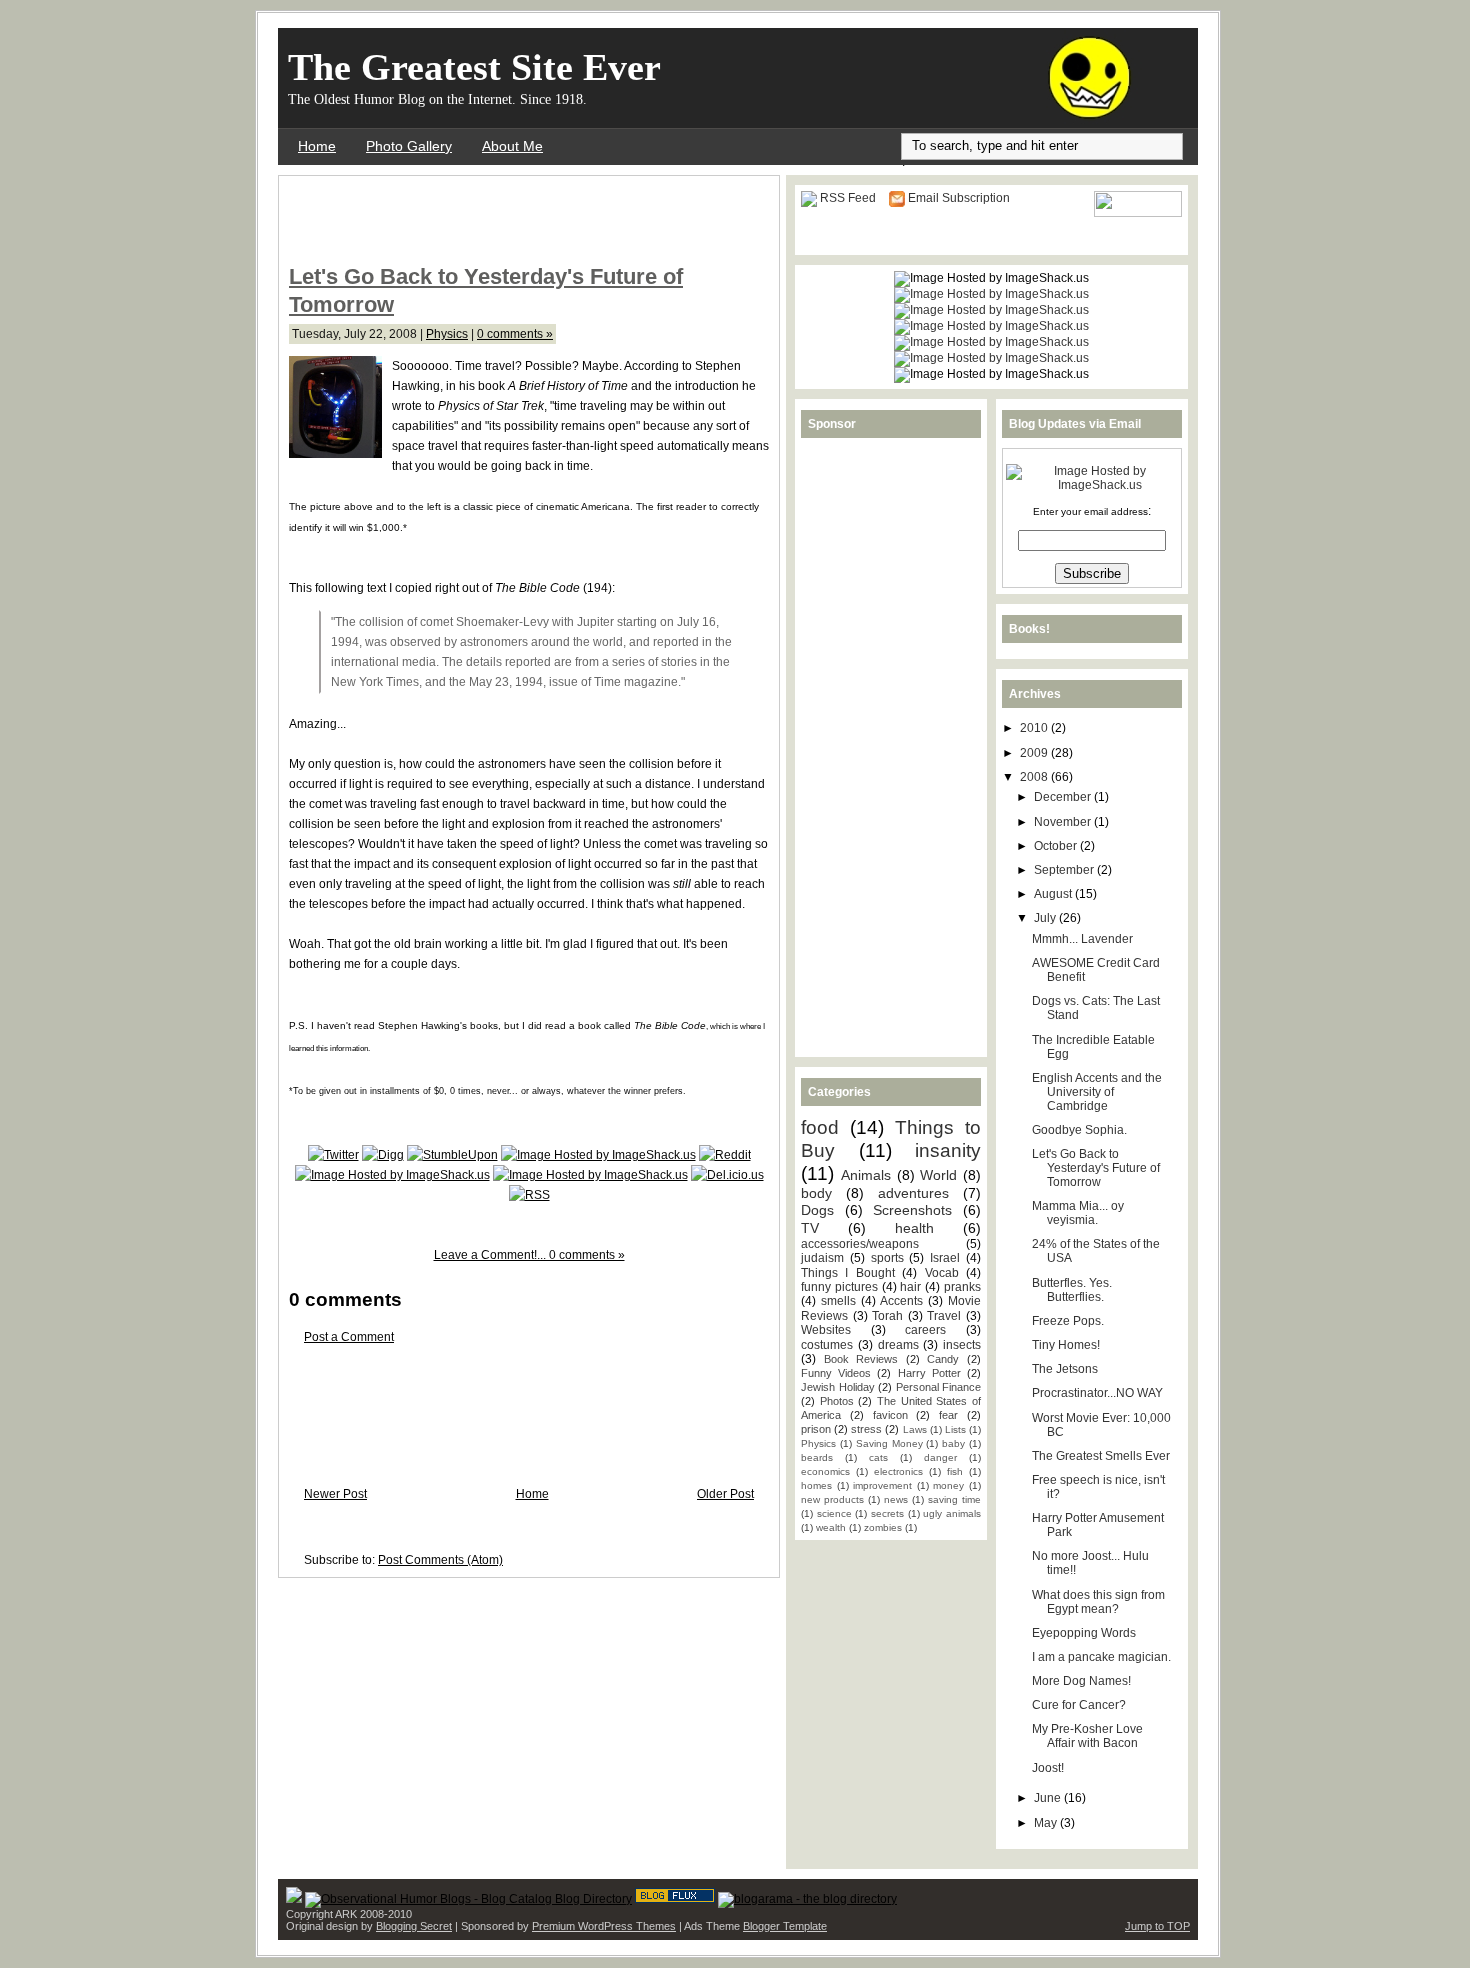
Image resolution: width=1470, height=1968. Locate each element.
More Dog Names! (1081, 1681)
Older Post (725, 1494)
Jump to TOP (1157, 1926)
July (1046, 918)
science (834, 1513)
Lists (955, 1429)
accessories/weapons (860, 1244)
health (914, 1228)
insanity (948, 1150)
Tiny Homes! (1066, 1345)
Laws (915, 1429)
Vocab (942, 1273)
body (816, 1193)
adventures (913, 1193)
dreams (898, 1345)
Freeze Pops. (1068, 1321)
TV (810, 1228)
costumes (827, 1345)
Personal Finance (939, 1387)
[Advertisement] (523, 216)
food (820, 1127)
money (948, 1485)
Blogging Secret (414, 1926)
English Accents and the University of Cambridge (1097, 1092)
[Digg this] (383, 1155)
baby (953, 1443)
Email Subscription (959, 198)
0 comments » (515, 334)
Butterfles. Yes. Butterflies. (1072, 1290)
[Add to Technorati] (392, 1175)
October (1057, 846)
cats (878, 1457)
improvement (882, 1485)
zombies (883, 1527)
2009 (1035, 753)
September (1065, 870)
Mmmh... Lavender (1082, 939)
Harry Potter (929, 1373)
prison (816, 1429)
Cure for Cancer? (1079, 1705)
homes (816, 1485)
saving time (954, 1499)
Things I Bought (848, 1273)
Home (317, 146)
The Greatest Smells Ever (1101, 1456)
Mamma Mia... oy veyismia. (1078, 1213)
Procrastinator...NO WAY (1097, 1393)
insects (962, 1345)
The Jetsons (1065, 1369)
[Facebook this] (598, 1155)
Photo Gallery (409, 146)
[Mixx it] (590, 1175)
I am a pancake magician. (1101, 1657)
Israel (945, 1258)
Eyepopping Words (1084, 1633)
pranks (962, 1287)
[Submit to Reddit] (725, 1155)
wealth (831, 1527)
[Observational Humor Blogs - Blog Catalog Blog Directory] (468, 1899)
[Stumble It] (452, 1155)
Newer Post (335, 1494)
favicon (890, 1415)
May (1047, 1823)
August (1054, 894)
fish (955, 1471)
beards (817, 1457)
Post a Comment (349, 1337)
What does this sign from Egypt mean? (1098, 1602)
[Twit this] (333, 1155)
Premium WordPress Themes (604, 1926)
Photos (837, 1401)
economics (825, 1471)
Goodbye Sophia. (1079, 1130)
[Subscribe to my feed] (529, 1195)
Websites (826, 1330)
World (938, 1175)
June (1049, 1798)
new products (832, 1499)
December (1064, 797)
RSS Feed (848, 198)
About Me (512, 146)
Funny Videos (836, 1373)
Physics (447, 334)
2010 (1035, 728)
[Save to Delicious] (727, 1175)
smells (838, 1301)
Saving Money (889, 1443)
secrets (887, 1513)
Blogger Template (785, 1926)
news (896, 1499)
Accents (901, 1301)
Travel (944, 1316)
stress (866, 1429)
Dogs (817, 1210)
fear (948, 1415)
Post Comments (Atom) (440, 1560)
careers (925, 1330)
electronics (898, 1471)
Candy (943, 1359)
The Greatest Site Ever (474, 67)
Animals (866, 1175)
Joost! (1048, 1768)
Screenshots (912, 1210)
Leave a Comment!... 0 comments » (529, 1255)
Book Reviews (861, 1359)
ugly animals (952, 1513)
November (1064, 822)
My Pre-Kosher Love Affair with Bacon (1087, 1736)
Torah (887, 1316)
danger (940, 1457)
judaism (822, 1258)
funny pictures (839, 1287)
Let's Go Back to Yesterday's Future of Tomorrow (1096, 1168)
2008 (1035, 777)
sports (887, 1258)
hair (910, 1287)
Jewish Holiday (838, 1387)
